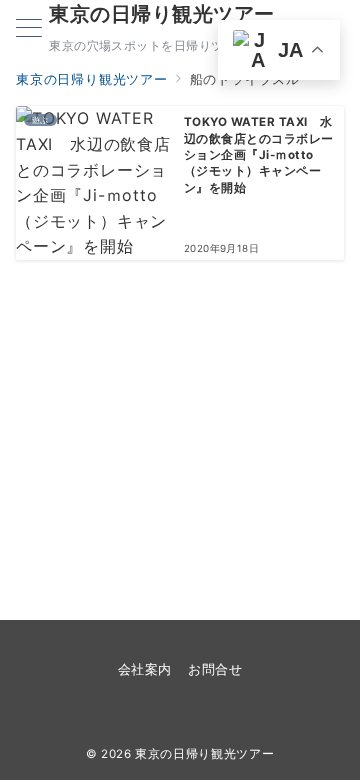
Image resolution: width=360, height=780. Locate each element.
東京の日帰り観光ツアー (162, 14)
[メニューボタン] (29, 29)
